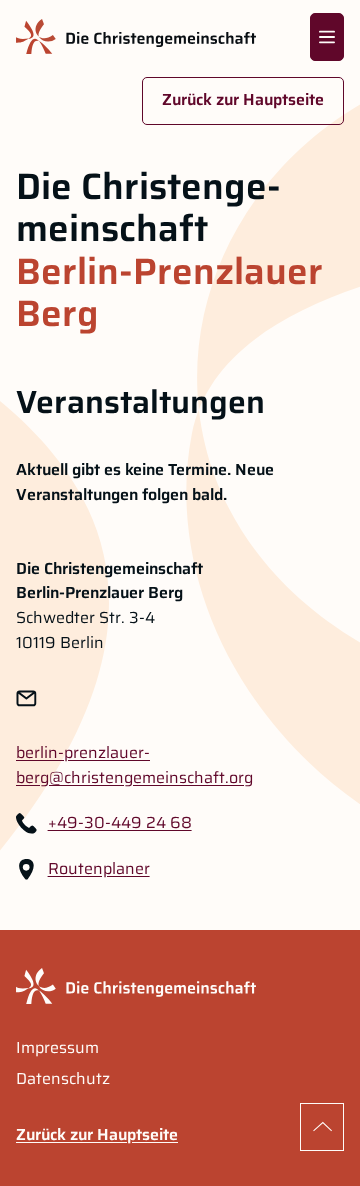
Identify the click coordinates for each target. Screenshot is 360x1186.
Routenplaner (99, 869)
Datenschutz (63, 1079)
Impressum (57, 1048)
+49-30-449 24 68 (120, 823)
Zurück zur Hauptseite (243, 99)
